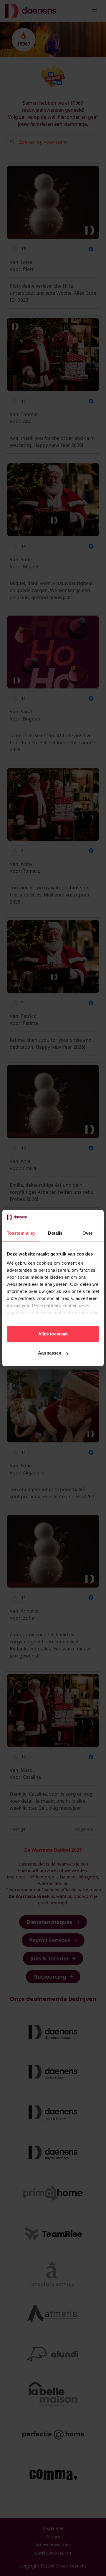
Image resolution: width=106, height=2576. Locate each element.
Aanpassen (50, 1353)
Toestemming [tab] (21, 1233)
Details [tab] (55, 1233)
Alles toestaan (53, 1334)
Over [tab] (87, 1233)
